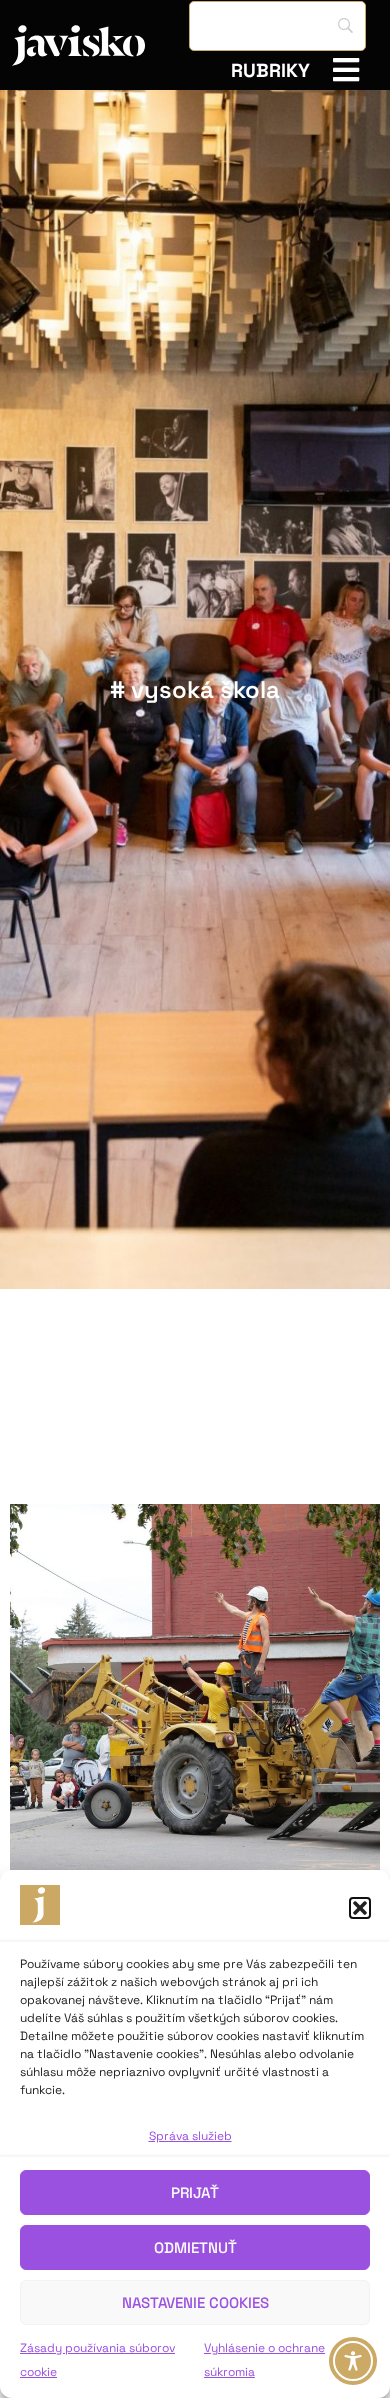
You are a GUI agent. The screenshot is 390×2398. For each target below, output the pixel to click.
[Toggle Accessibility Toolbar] (353, 2361)
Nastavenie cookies (195, 2302)
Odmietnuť (195, 2247)
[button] (360, 1908)
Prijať (195, 2192)
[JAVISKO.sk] (100, 45)
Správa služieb (190, 2136)
